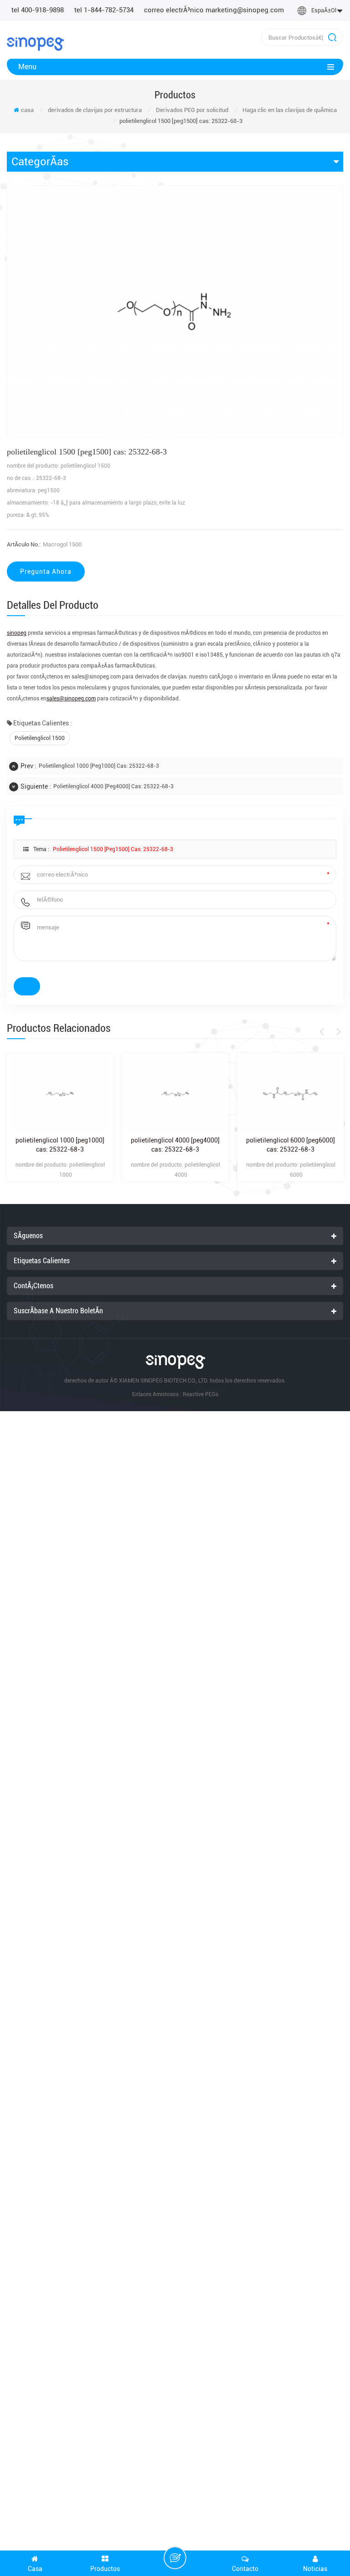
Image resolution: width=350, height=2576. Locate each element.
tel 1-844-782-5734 (104, 10)
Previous (323, 1032)
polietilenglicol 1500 (40, 738)
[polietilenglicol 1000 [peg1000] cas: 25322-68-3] (60, 1094)
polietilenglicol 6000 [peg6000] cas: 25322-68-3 (291, 1145)
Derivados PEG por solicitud (192, 110)
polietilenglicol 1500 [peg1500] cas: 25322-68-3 (113, 849)
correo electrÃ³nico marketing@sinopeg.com (214, 10)
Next (337, 1032)
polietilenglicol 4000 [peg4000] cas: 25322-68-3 (113, 786)
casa (27, 110)
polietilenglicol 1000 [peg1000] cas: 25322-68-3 (99, 766)
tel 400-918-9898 (38, 10)
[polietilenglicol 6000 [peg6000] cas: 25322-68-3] (291, 1094)
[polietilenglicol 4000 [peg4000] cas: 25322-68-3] (175, 1094)
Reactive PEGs (201, 1394)
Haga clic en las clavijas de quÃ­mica (290, 110)
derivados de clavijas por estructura (95, 110)
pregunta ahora (46, 571)
